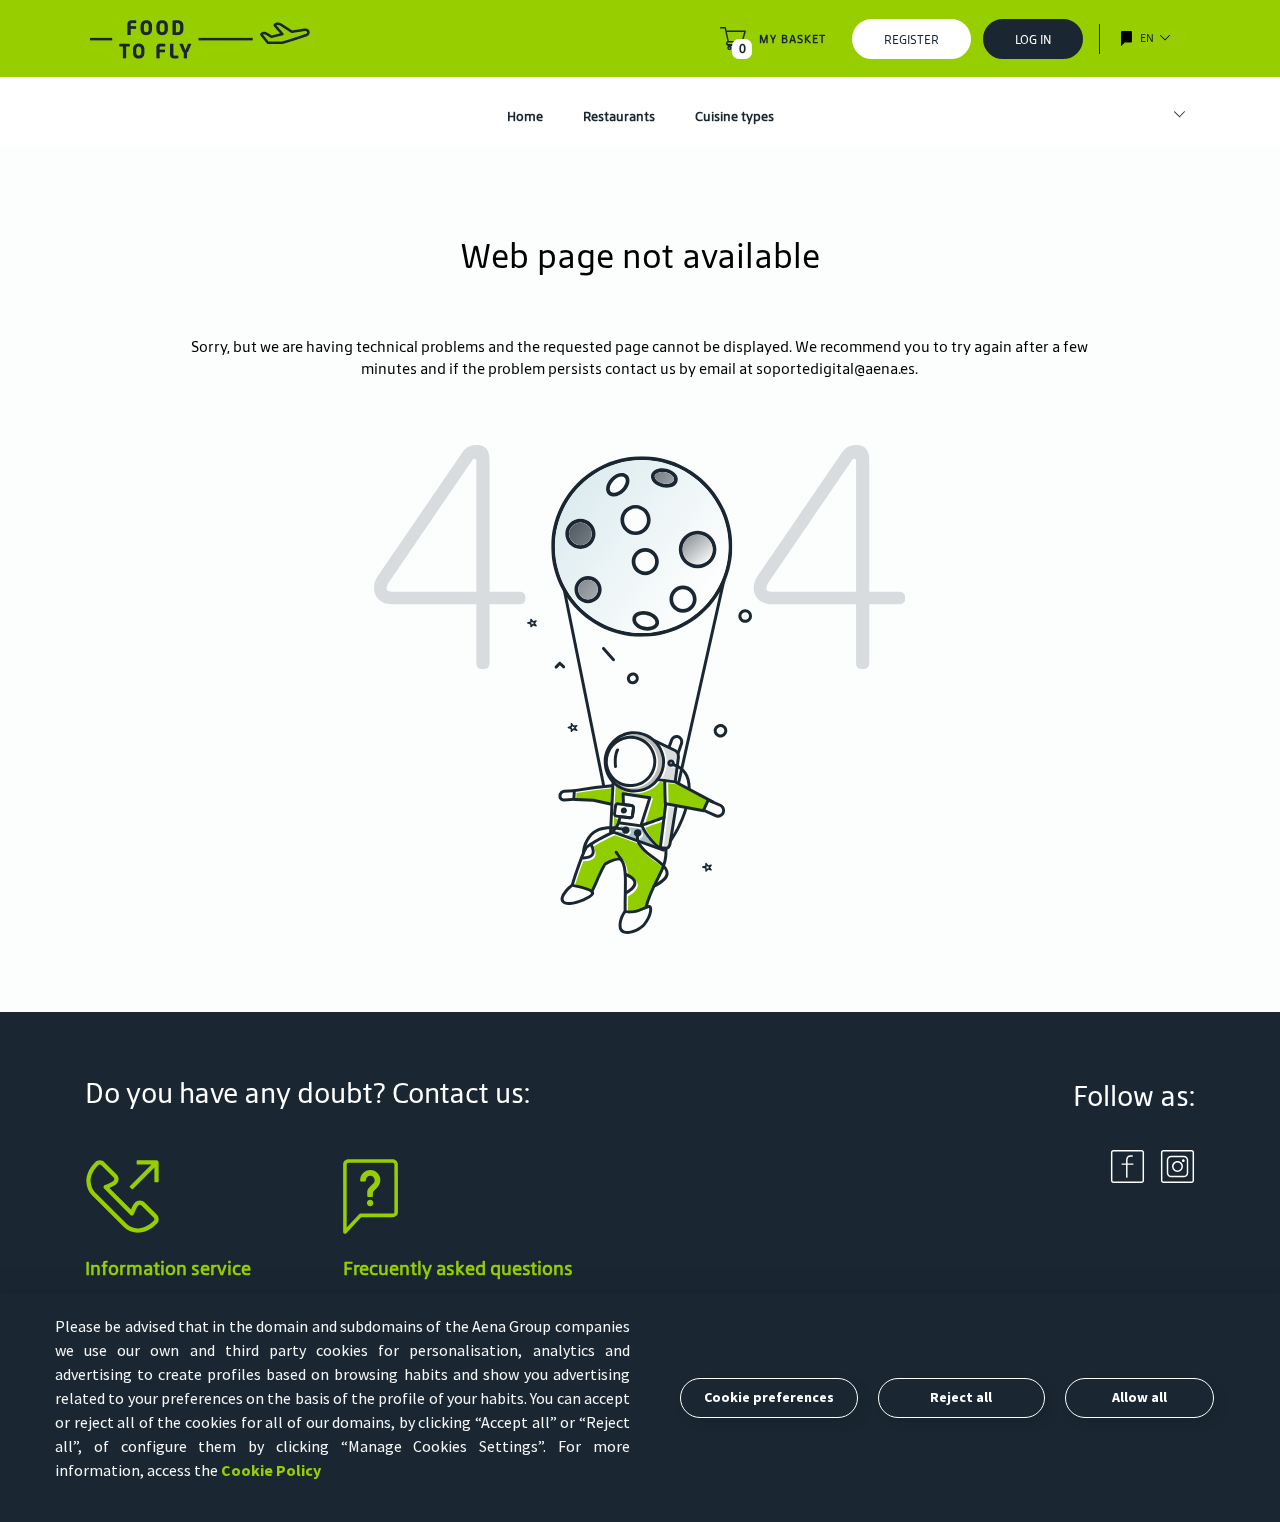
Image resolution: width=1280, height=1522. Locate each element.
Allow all (1139, 1397)
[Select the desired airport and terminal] (1170, 115)
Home (525, 116)
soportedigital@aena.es (835, 368)
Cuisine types (734, 116)
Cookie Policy (271, 1470)
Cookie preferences (769, 1397)
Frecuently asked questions (458, 1268)
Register (911, 39)
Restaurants (619, 116)
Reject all (961, 1397)
